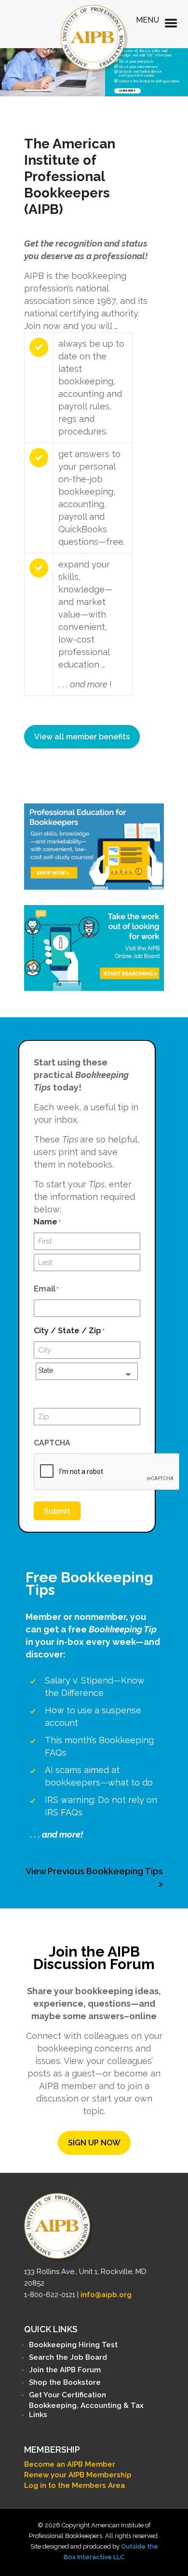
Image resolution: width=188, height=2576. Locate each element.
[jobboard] (94, 948)
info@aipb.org (106, 2295)
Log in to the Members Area (74, 2485)
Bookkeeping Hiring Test (73, 2345)
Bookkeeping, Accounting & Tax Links (86, 2410)
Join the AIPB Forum (65, 2370)
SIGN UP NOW (94, 2143)
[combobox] (87, 1371)
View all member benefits (82, 737)
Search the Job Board (68, 2357)
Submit (57, 1511)
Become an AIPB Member (70, 2464)
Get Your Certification (67, 2395)
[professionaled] (94, 846)
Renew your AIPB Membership (78, 2475)
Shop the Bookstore (65, 2382)
